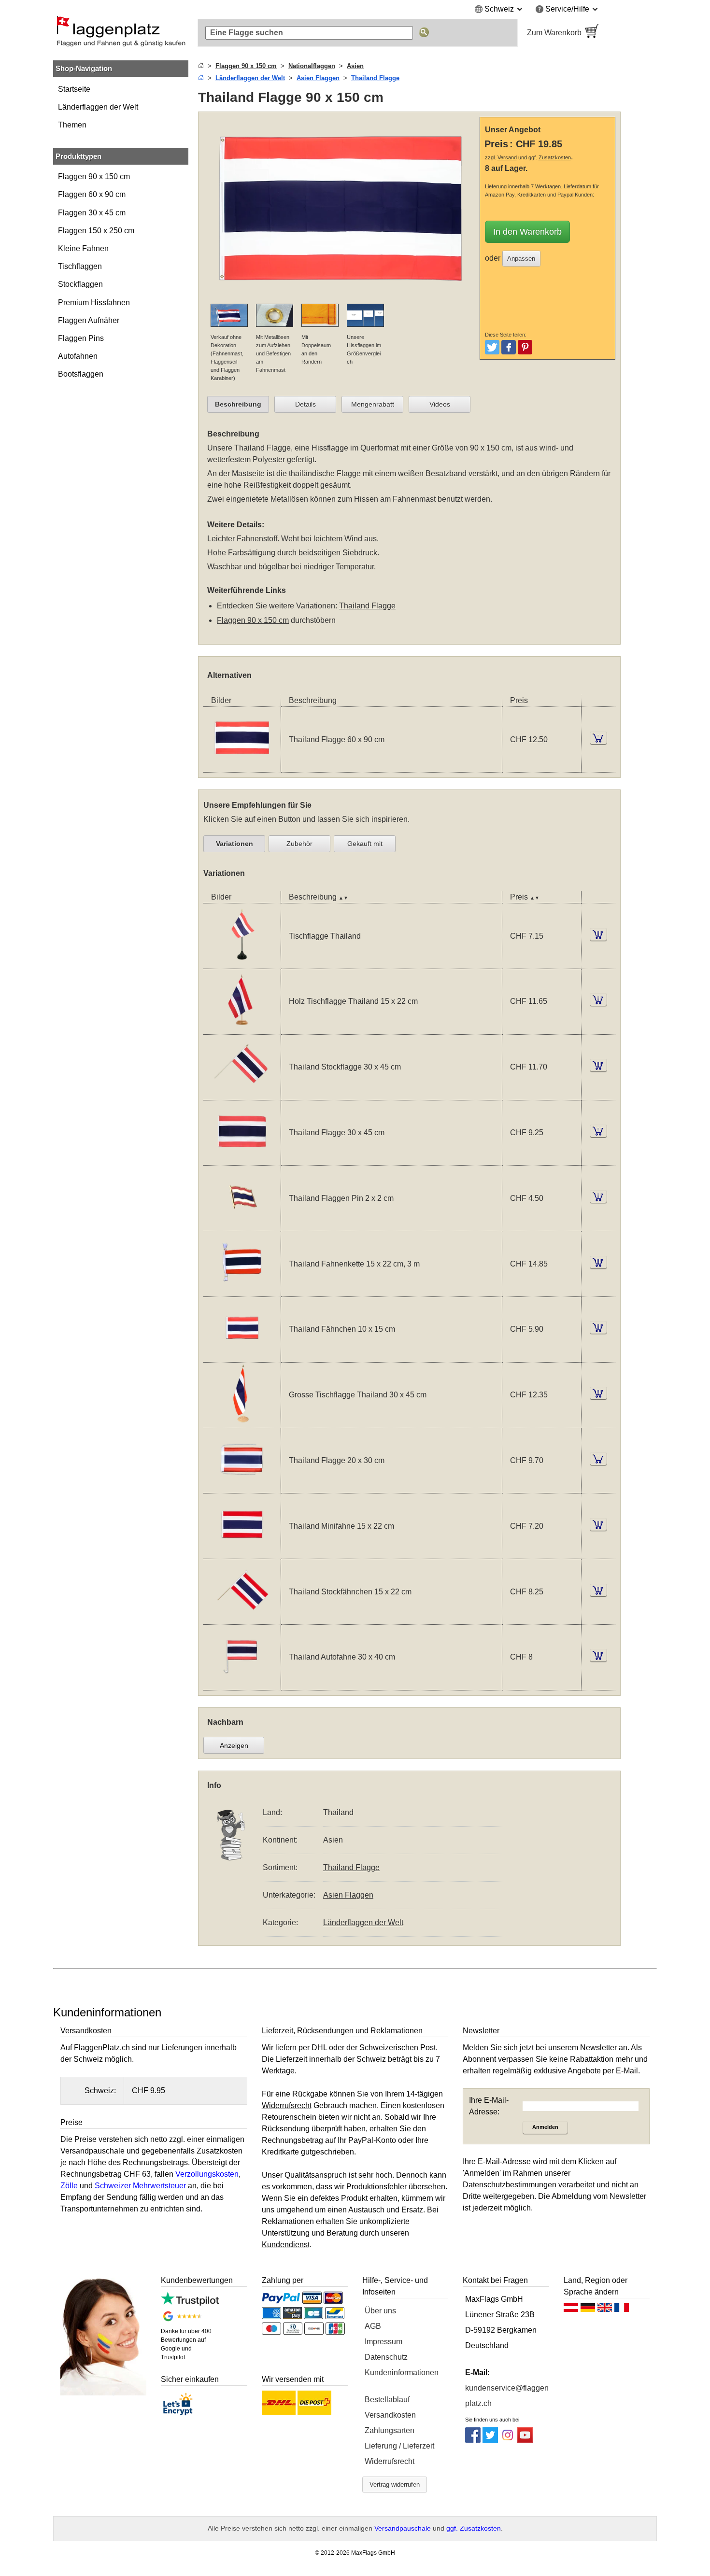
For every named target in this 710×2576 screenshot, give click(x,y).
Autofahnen (78, 356)
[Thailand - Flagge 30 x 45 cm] (242, 1159)
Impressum (383, 2342)
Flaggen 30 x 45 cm (92, 213)
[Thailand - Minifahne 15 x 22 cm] (242, 1553)
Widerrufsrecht (390, 2461)
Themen (72, 125)
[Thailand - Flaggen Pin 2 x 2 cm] (242, 1225)
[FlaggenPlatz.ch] (121, 33)
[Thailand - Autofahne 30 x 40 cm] (242, 1684)
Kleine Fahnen (83, 248)
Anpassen (521, 259)
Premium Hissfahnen (94, 303)
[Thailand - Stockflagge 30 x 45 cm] (242, 1094)
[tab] (238, 405)
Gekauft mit (365, 844)
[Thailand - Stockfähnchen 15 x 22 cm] (242, 1618)
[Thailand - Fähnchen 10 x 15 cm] (242, 1356)
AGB (373, 2326)
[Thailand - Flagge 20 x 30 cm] (242, 1487)
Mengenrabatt (373, 404)
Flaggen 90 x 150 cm (94, 176)
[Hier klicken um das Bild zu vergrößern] (341, 298)
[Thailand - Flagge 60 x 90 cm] (242, 766)
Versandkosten (390, 2415)
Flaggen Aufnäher (89, 320)
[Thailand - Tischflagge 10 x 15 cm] (242, 963)
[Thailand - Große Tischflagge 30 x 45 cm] (242, 1422)
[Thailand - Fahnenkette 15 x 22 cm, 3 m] (242, 1290)
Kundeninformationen (402, 2372)
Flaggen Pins (81, 338)
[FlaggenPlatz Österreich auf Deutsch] (571, 2310)
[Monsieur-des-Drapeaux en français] (622, 2310)
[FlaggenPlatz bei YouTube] (525, 2440)
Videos (440, 404)
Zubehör (299, 844)
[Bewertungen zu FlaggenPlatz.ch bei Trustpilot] (190, 2303)
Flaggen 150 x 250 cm (96, 231)
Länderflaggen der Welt (98, 107)
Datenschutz (386, 2357)
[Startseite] (201, 66)
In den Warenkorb (527, 232)
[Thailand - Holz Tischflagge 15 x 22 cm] (242, 1028)
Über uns (380, 2311)
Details (305, 404)
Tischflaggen (80, 266)
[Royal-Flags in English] (605, 2310)
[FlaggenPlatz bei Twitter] (490, 2440)
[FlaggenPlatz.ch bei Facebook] (473, 2440)
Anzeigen (234, 1745)
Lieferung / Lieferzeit (399, 2446)
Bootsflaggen (81, 374)
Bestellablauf (387, 2400)
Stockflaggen (80, 284)
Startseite (74, 89)
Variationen (234, 844)
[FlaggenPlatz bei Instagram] (508, 2440)
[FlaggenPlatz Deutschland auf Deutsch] (588, 2310)
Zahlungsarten (390, 2430)
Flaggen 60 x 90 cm (92, 194)
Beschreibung (238, 404)
